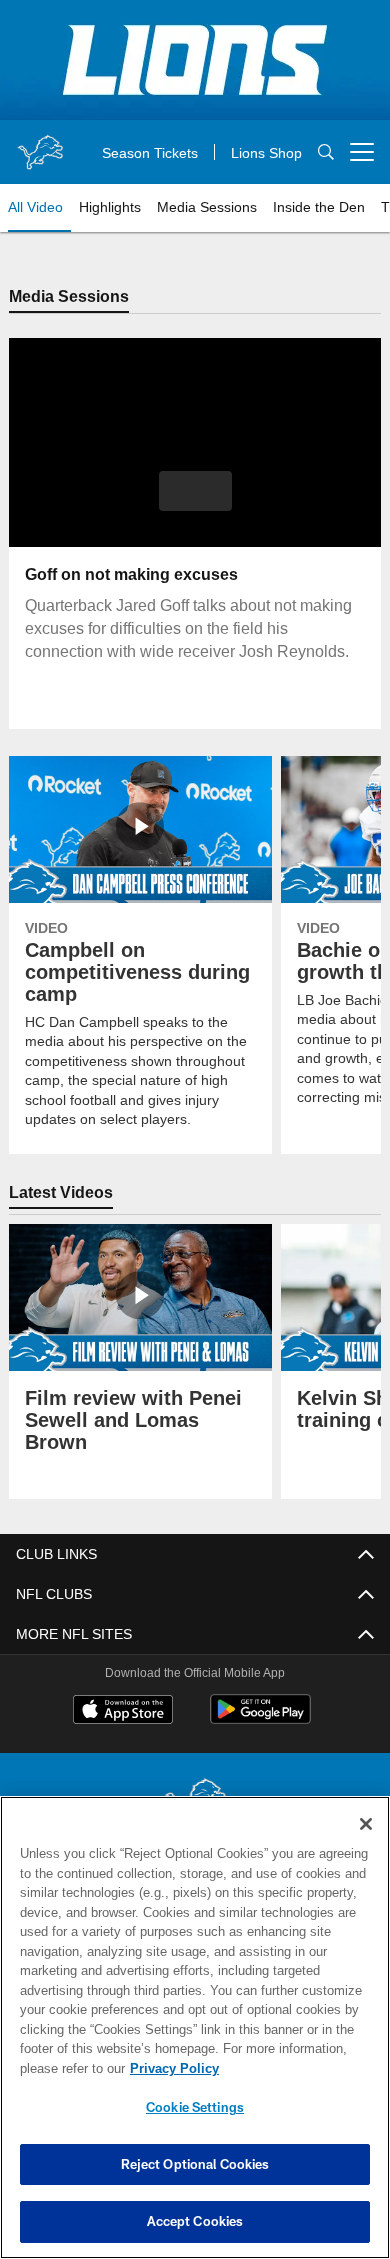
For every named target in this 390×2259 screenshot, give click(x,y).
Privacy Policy (170, 2068)
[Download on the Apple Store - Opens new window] (123, 1713)
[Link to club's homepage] (40, 144)
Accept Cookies (195, 2221)
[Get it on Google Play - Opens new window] (260, 1720)
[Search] (326, 152)
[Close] (366, 1824)
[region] (195, 2027)
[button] (195, 492)
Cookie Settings (195, 2107)
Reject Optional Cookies (195, 2164)
